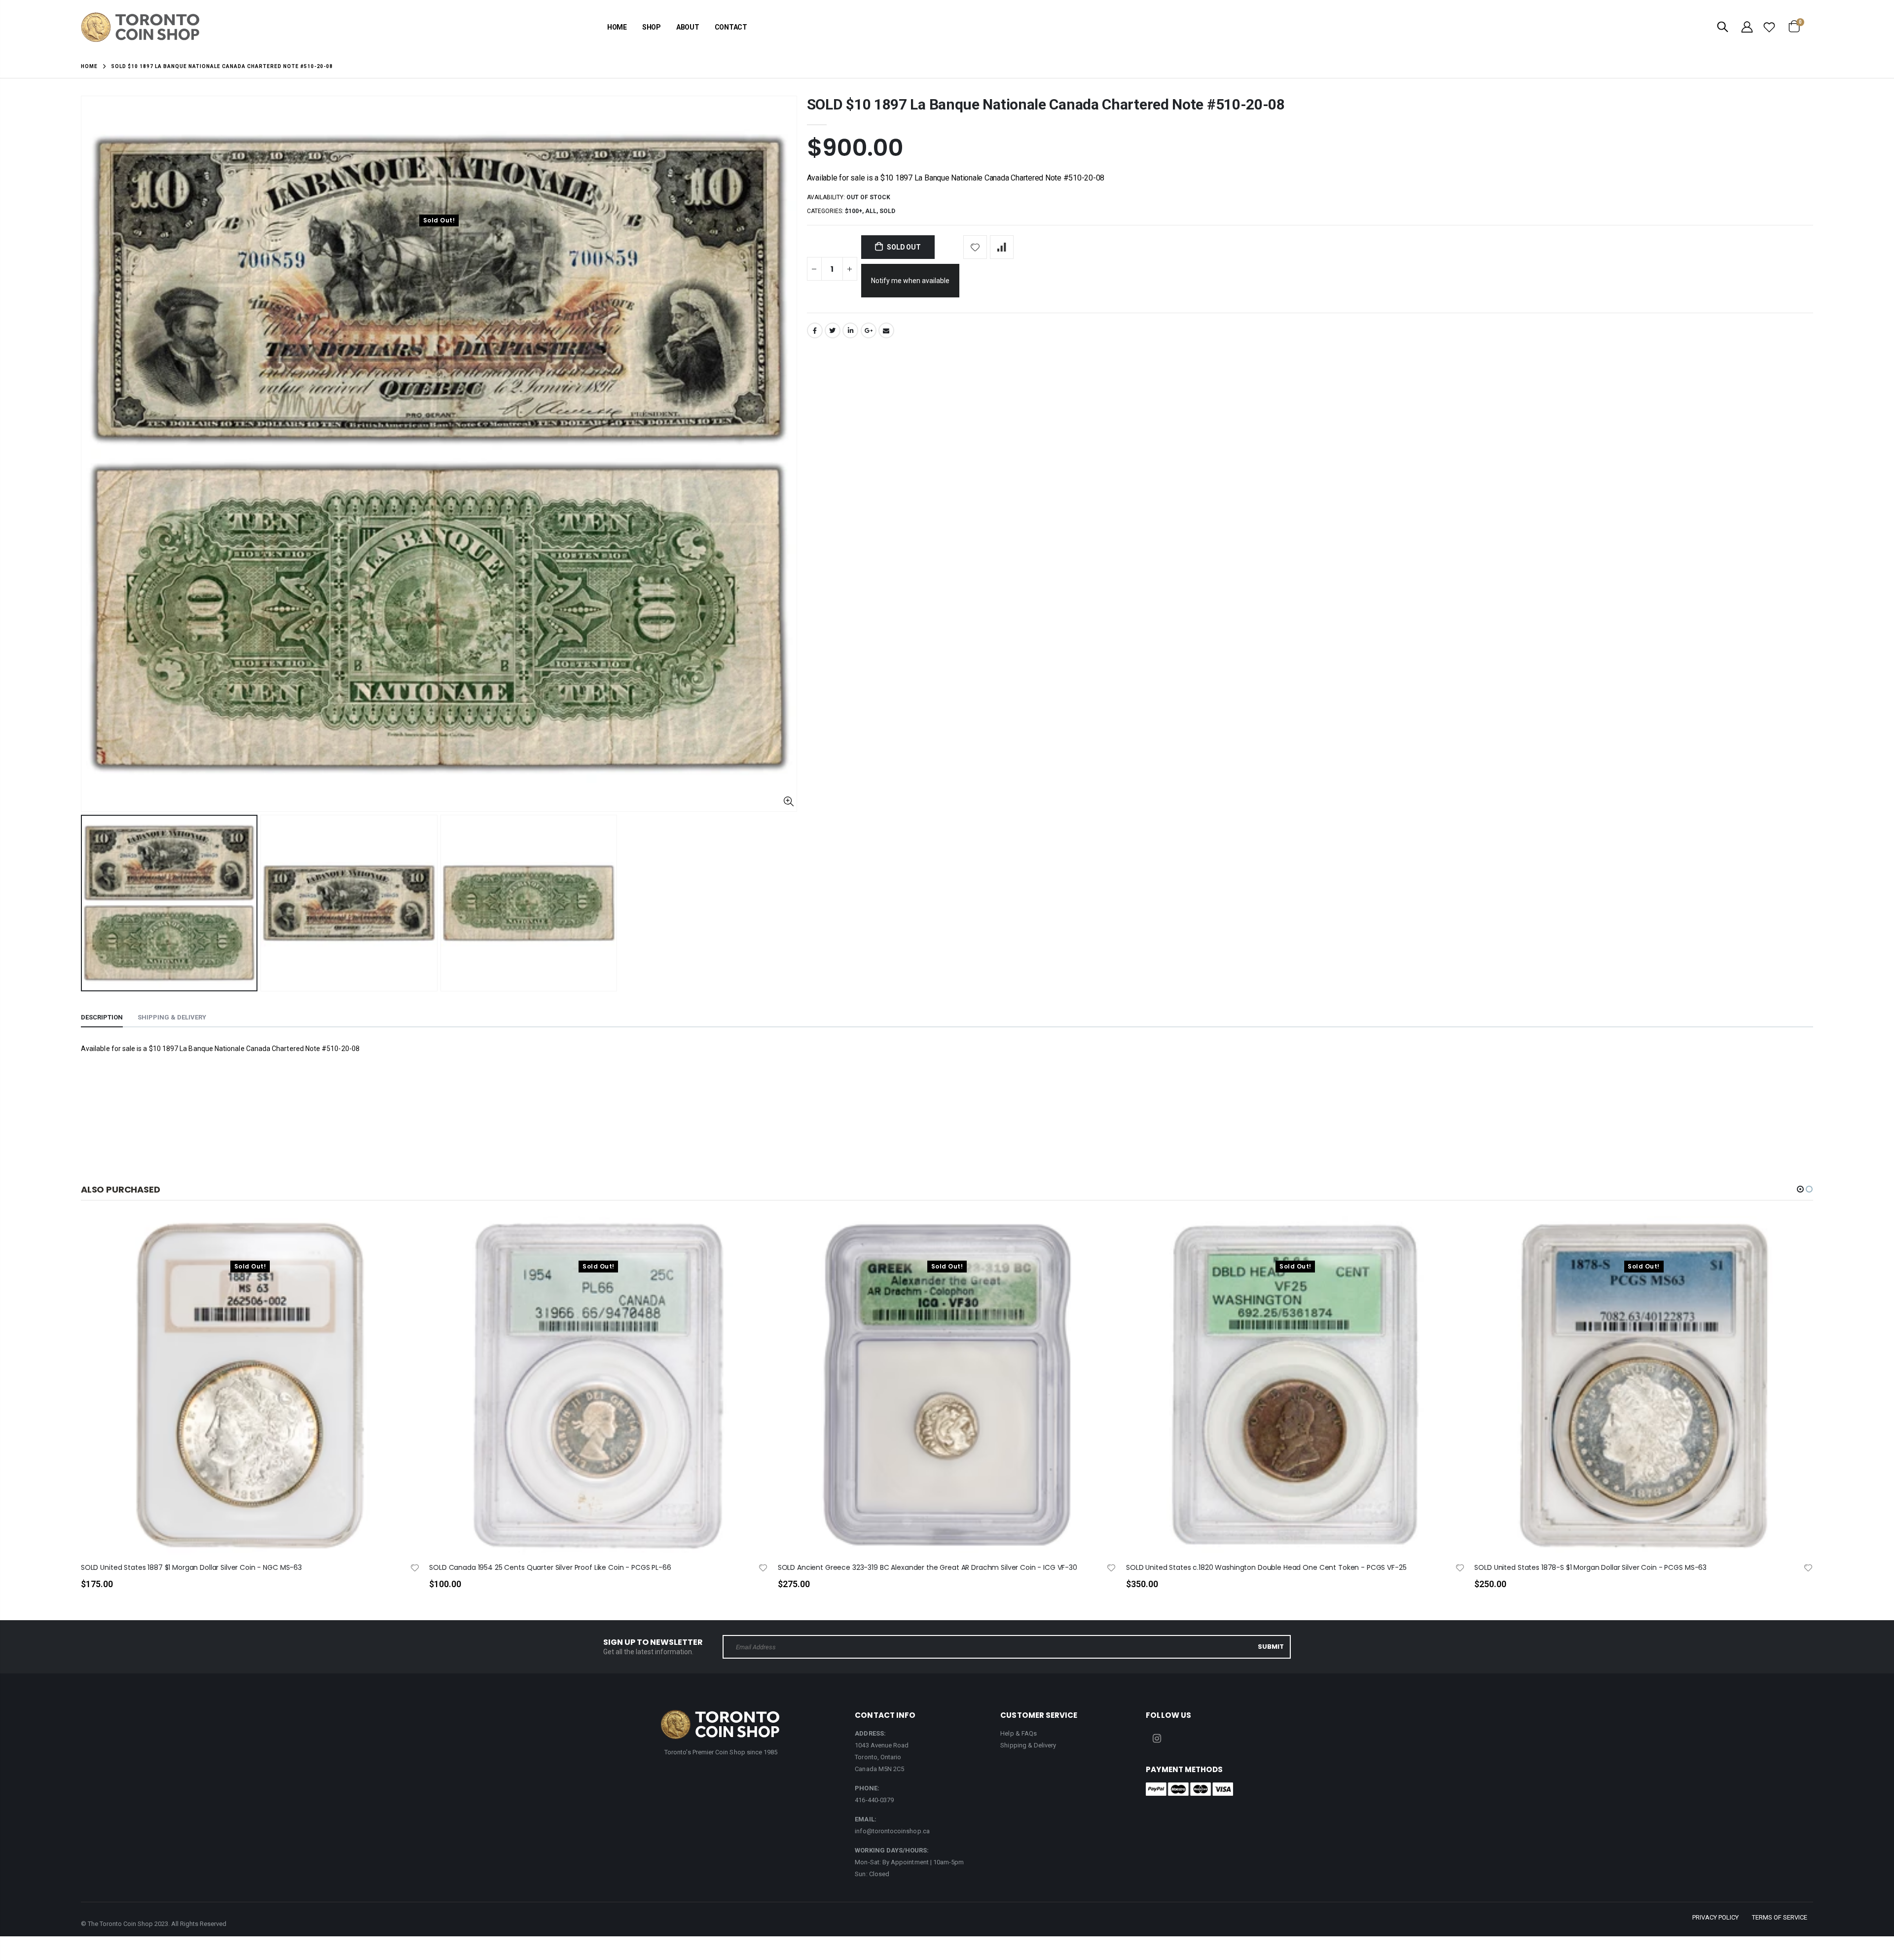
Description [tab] (102, 1017)
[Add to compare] (1002, 247)
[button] (1800, 1189)
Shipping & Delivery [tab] (172, 1017)
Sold (887, 211)
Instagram (1157, 1739)
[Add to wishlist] (975, 247)
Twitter (833, 330)
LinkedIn (850, 330)
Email (886, 330)
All (871, 211)
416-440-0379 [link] (874, 1800)
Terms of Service (1780, 1917)
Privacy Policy (1715, 1917)
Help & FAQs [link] (1019, 1733)
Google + (869, 330)
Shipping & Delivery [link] (1028, 1745)
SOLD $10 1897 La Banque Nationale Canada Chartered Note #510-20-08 (1046, 104)
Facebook (815, 330)
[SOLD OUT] (403, 1240)
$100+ (854, 211)
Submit (1271, 1647)
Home (89, 66)
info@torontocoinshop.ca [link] (892, 1831)
